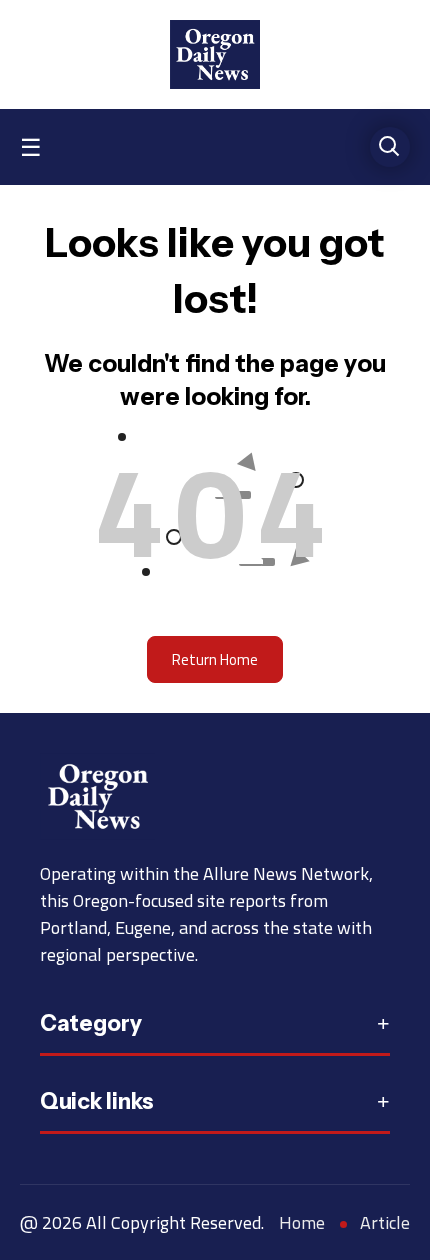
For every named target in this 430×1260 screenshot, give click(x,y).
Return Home (215, 659)
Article (385, 1222)
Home (302, 1222)
